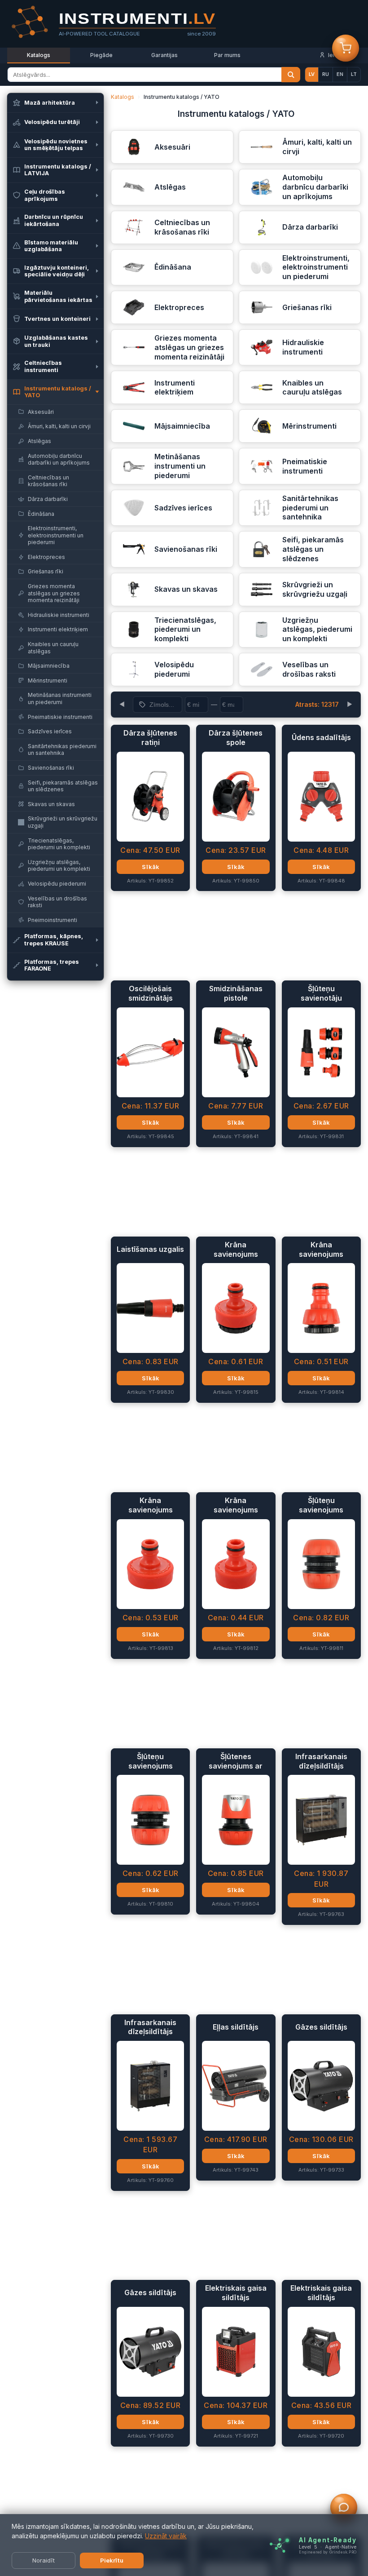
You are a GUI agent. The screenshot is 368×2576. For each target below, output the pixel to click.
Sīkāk (151, 867)
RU (326, 74)
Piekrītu (112, 2560)
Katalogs (39, 55)
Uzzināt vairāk (166, 2536)
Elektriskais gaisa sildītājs (236, 2293)
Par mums (227, 55)
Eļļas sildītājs (236, 2027)
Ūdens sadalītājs (321, 737)
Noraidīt (44, 2560)
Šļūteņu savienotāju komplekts (321, 993)
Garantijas (164, 55)
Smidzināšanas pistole (236, 993)
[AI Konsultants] (344, 2509)
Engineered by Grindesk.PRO (328, 2552)
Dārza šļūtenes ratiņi (150, 738)
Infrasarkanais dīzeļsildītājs (321, 1761)
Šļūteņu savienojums (321, 1505)
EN (340, 74)
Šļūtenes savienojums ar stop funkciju (236, 1761)
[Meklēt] (291, 75)
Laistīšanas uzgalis (150, 1249)
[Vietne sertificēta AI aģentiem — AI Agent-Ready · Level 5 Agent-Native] (279, 2545)
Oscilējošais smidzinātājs (151, 993)
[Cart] (346, 49)
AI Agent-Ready (328, 2540)
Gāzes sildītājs (321, 2027)
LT (354, 74)
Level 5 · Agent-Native (328, 2547)
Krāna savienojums (236, 1249)
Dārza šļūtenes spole (236, 738)
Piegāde (101, 55)
